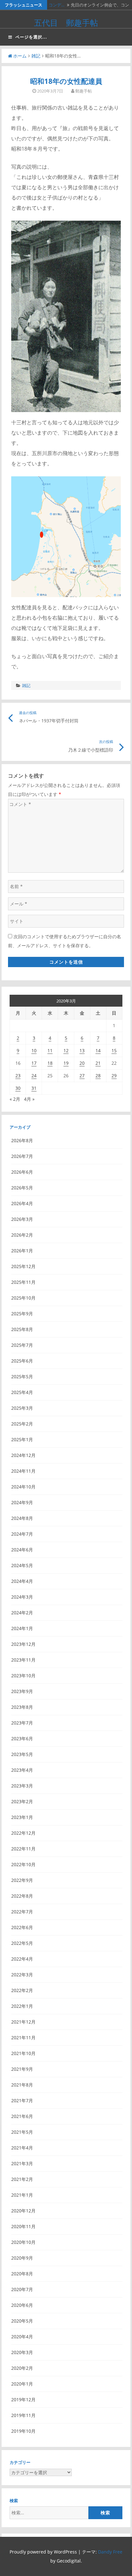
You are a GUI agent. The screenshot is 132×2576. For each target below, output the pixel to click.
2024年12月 (23, 1455)
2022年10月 (23, 1864)
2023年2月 (22, 1801)
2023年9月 (22, 1691)
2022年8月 (22, 1896)
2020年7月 (22, 2289)
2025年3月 (22, 1408)
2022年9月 (22, 1880)
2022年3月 (22, 1975)
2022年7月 (22, 1912)
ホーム (20, 56)
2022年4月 (22, 1959)
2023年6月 (22, 1738)
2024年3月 (22, 1597)
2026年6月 (22, 1172)
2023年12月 (23, 1644)
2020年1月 (22, 2384)
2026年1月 (22, 1251)
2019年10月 (23, 2431)
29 (114, 1076)
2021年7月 (22, 2100)
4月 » (29, 1099)
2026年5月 (22, 1188)
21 (98, 1063)
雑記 (36, 56)
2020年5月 (22, 2321)
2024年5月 (22, 1565)
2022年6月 (22, 1927)
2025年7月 (22, 1345)
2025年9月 (22, 1314)
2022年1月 (22, 2006)
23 (18, 1076)
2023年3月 (22, 1786)
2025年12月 (23, 1266)
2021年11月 (23, 2038)
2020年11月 (23, 2226)
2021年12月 (23, 2022)
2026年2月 (22, 1235)
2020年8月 (22, 2274)
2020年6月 (22, 2305)
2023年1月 (22, 1817)
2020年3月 (22, 2352)
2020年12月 (23, 2211)
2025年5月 (22, 1376)
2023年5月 (22, 1754)
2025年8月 (22, 1329)
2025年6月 (22, 1361)
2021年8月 (22, 2085)
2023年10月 (23, 1676)
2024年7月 (22, 1534)
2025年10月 (23, 1298)
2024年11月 (23, 1471)
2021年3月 (22, 2163)
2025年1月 (22, 1439)
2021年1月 (22, 2195)
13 (82, 1050)
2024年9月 (22, 1502)
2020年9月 (22, 2258)
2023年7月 (22, 1723)
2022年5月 (22, 1943)
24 (34, 1076)
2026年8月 (22, 1140)
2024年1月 (22, 1628)
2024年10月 (23, 1487)
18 (50, 1063)
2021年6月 (22, 2116)
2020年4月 (22, 2337)
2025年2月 (22, 1424)
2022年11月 (23, 1849)
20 (82, 1063)
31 (34, 1088)
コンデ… (57, 5)
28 (98, 1076)
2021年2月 (22, 2179)
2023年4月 (22, 1770)
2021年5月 (22, 2132)
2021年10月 (23, 2053)
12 (66, 1050)
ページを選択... (31, 37)
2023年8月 (22, 1707)
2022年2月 (22, 1990)
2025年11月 (23, 1282)
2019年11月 (23, 2415)
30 (18, 1088)
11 (50, 1050)
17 (34, 1063)
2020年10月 (23, 2242)
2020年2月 (22, 2368)
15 (114, 1050)
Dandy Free (110, 2552)
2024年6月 (22, 1550)
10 (34, 1050)
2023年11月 (23, 1660)
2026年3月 (22, 1219)
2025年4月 (22, 1392)
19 (66, 1063)
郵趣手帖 (84, 91)
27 (82, 1076)
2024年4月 (22, 1581)
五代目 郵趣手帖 (66, 22)
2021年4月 (22, 2148)
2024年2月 (22, 1613)
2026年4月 (22, 1203)
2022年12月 (23, 1833)
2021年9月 (22, 2069)
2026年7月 (22, 1156)
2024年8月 (22, 1518)
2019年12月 (23, 2400)
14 (98, 1050)
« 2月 (15, 1099)
